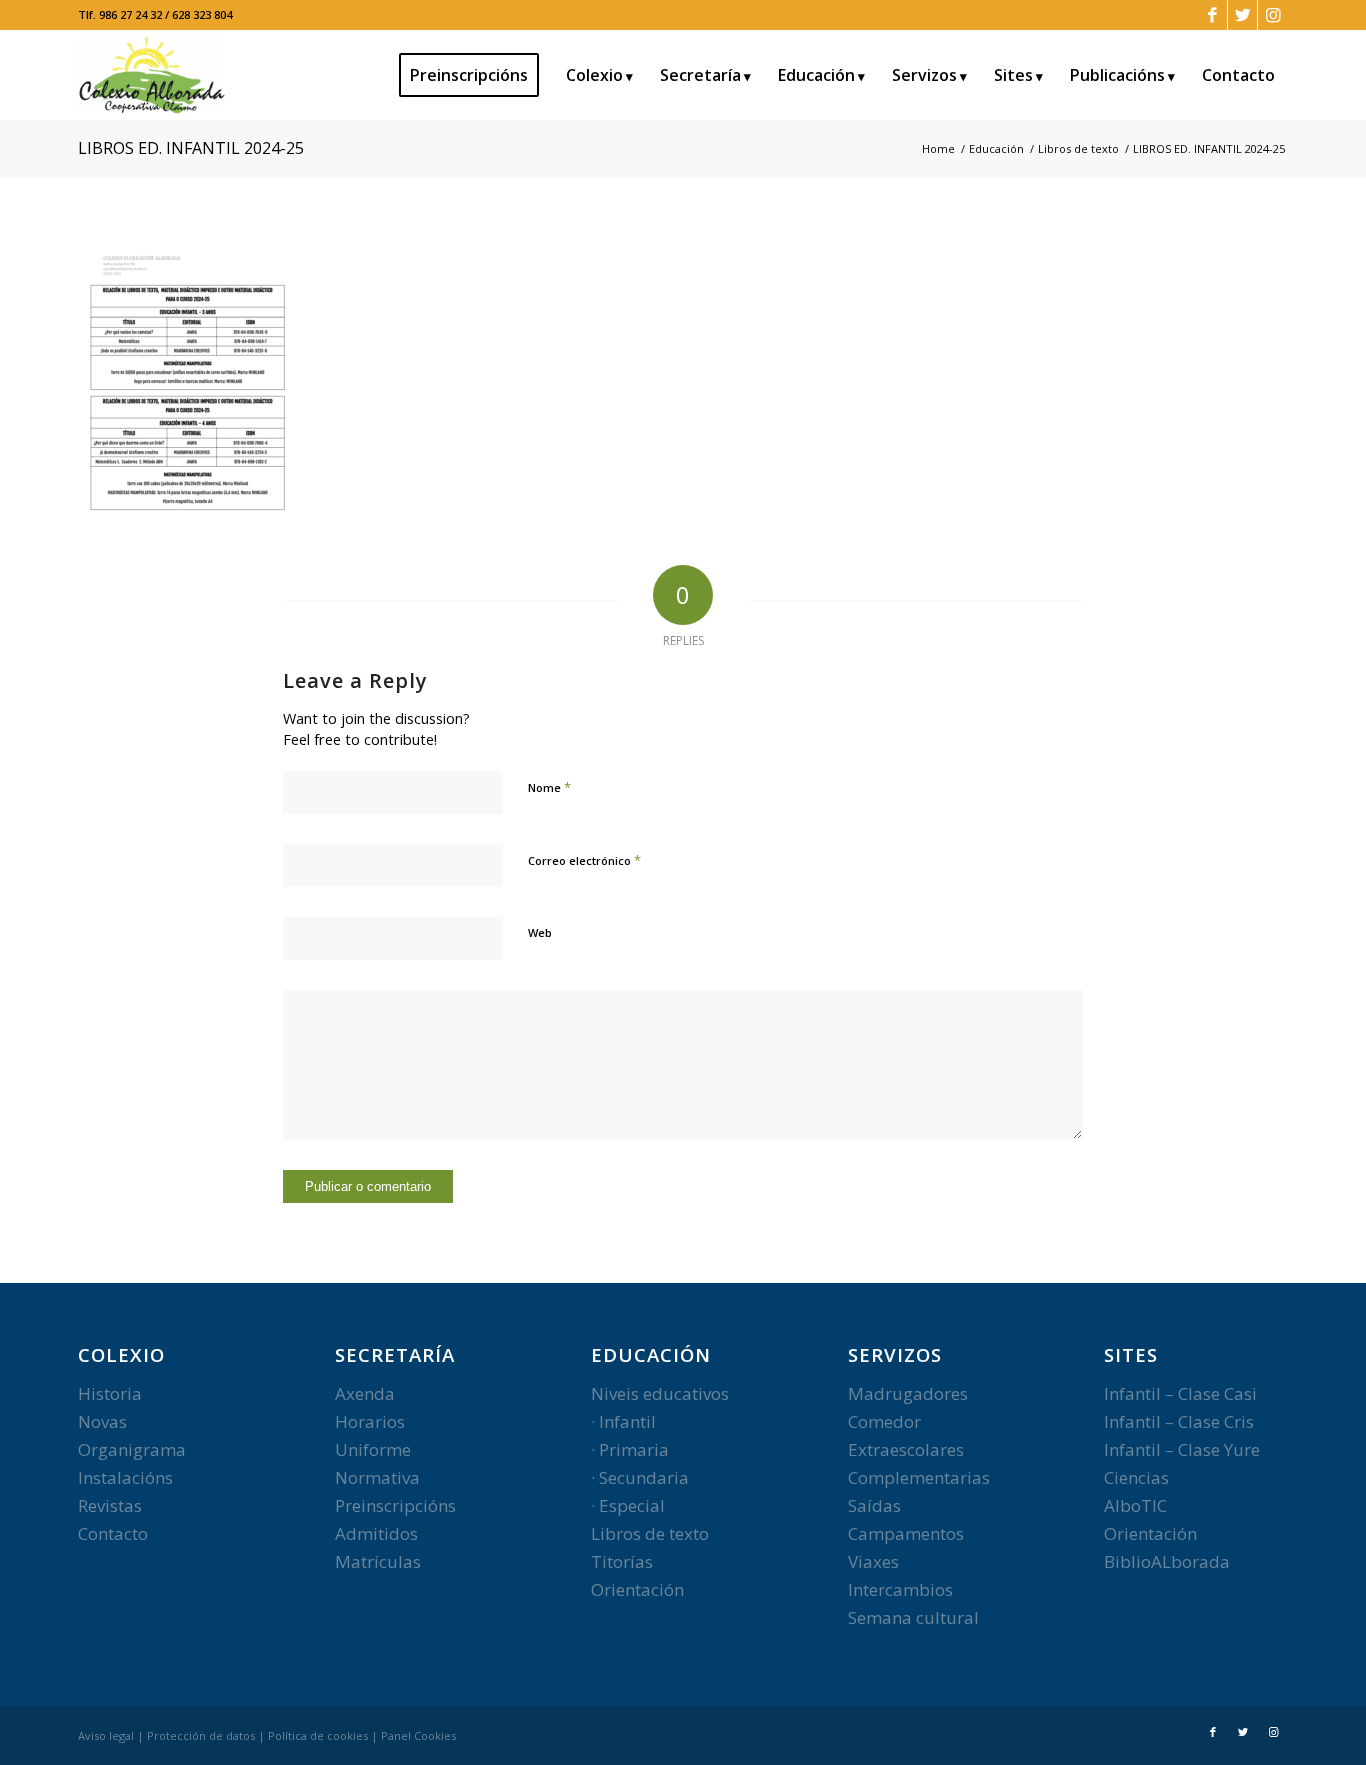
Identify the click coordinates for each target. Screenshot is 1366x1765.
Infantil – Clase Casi (1180, 1393)
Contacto (113, 1533)
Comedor (884, 1421)
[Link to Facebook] (1212, 15)
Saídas (874, 1505)
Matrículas (378, 1561)
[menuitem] (475, 75)
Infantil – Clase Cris (1179, 1421)
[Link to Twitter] (1242, 15)
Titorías (622, 1561)
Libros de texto (650, 1533)
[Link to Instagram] (1273, 15)
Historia (110, 1393)
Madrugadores (908, 1393)
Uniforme (373, 1449)
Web (540, 932)
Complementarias (919, 1477)
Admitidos (376, 1533)
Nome (549, 787)
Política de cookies (318, 1735)
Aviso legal (106, 1735)
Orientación (637, 1589)
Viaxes (873, 1561)
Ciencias (1136, 1477)
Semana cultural (913, 1617)
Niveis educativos (660, 1393)
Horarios (370, 1421)
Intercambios (900, 1589)
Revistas (110, 1505)
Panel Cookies (418, 1735)
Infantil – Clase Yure (1182, 1449)
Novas (102, 1421)
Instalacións (125, 1477)
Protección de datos (201, 1735)
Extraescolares (906, 1449)
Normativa (377, 1477)
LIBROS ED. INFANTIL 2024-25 (191, 148)
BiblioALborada (1167, 1561)
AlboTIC (1135, 1505)
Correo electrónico (584, 860)
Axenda (365, 1393)
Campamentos (906, 1533)
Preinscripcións (395, 1505)
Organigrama (132, 1449)
